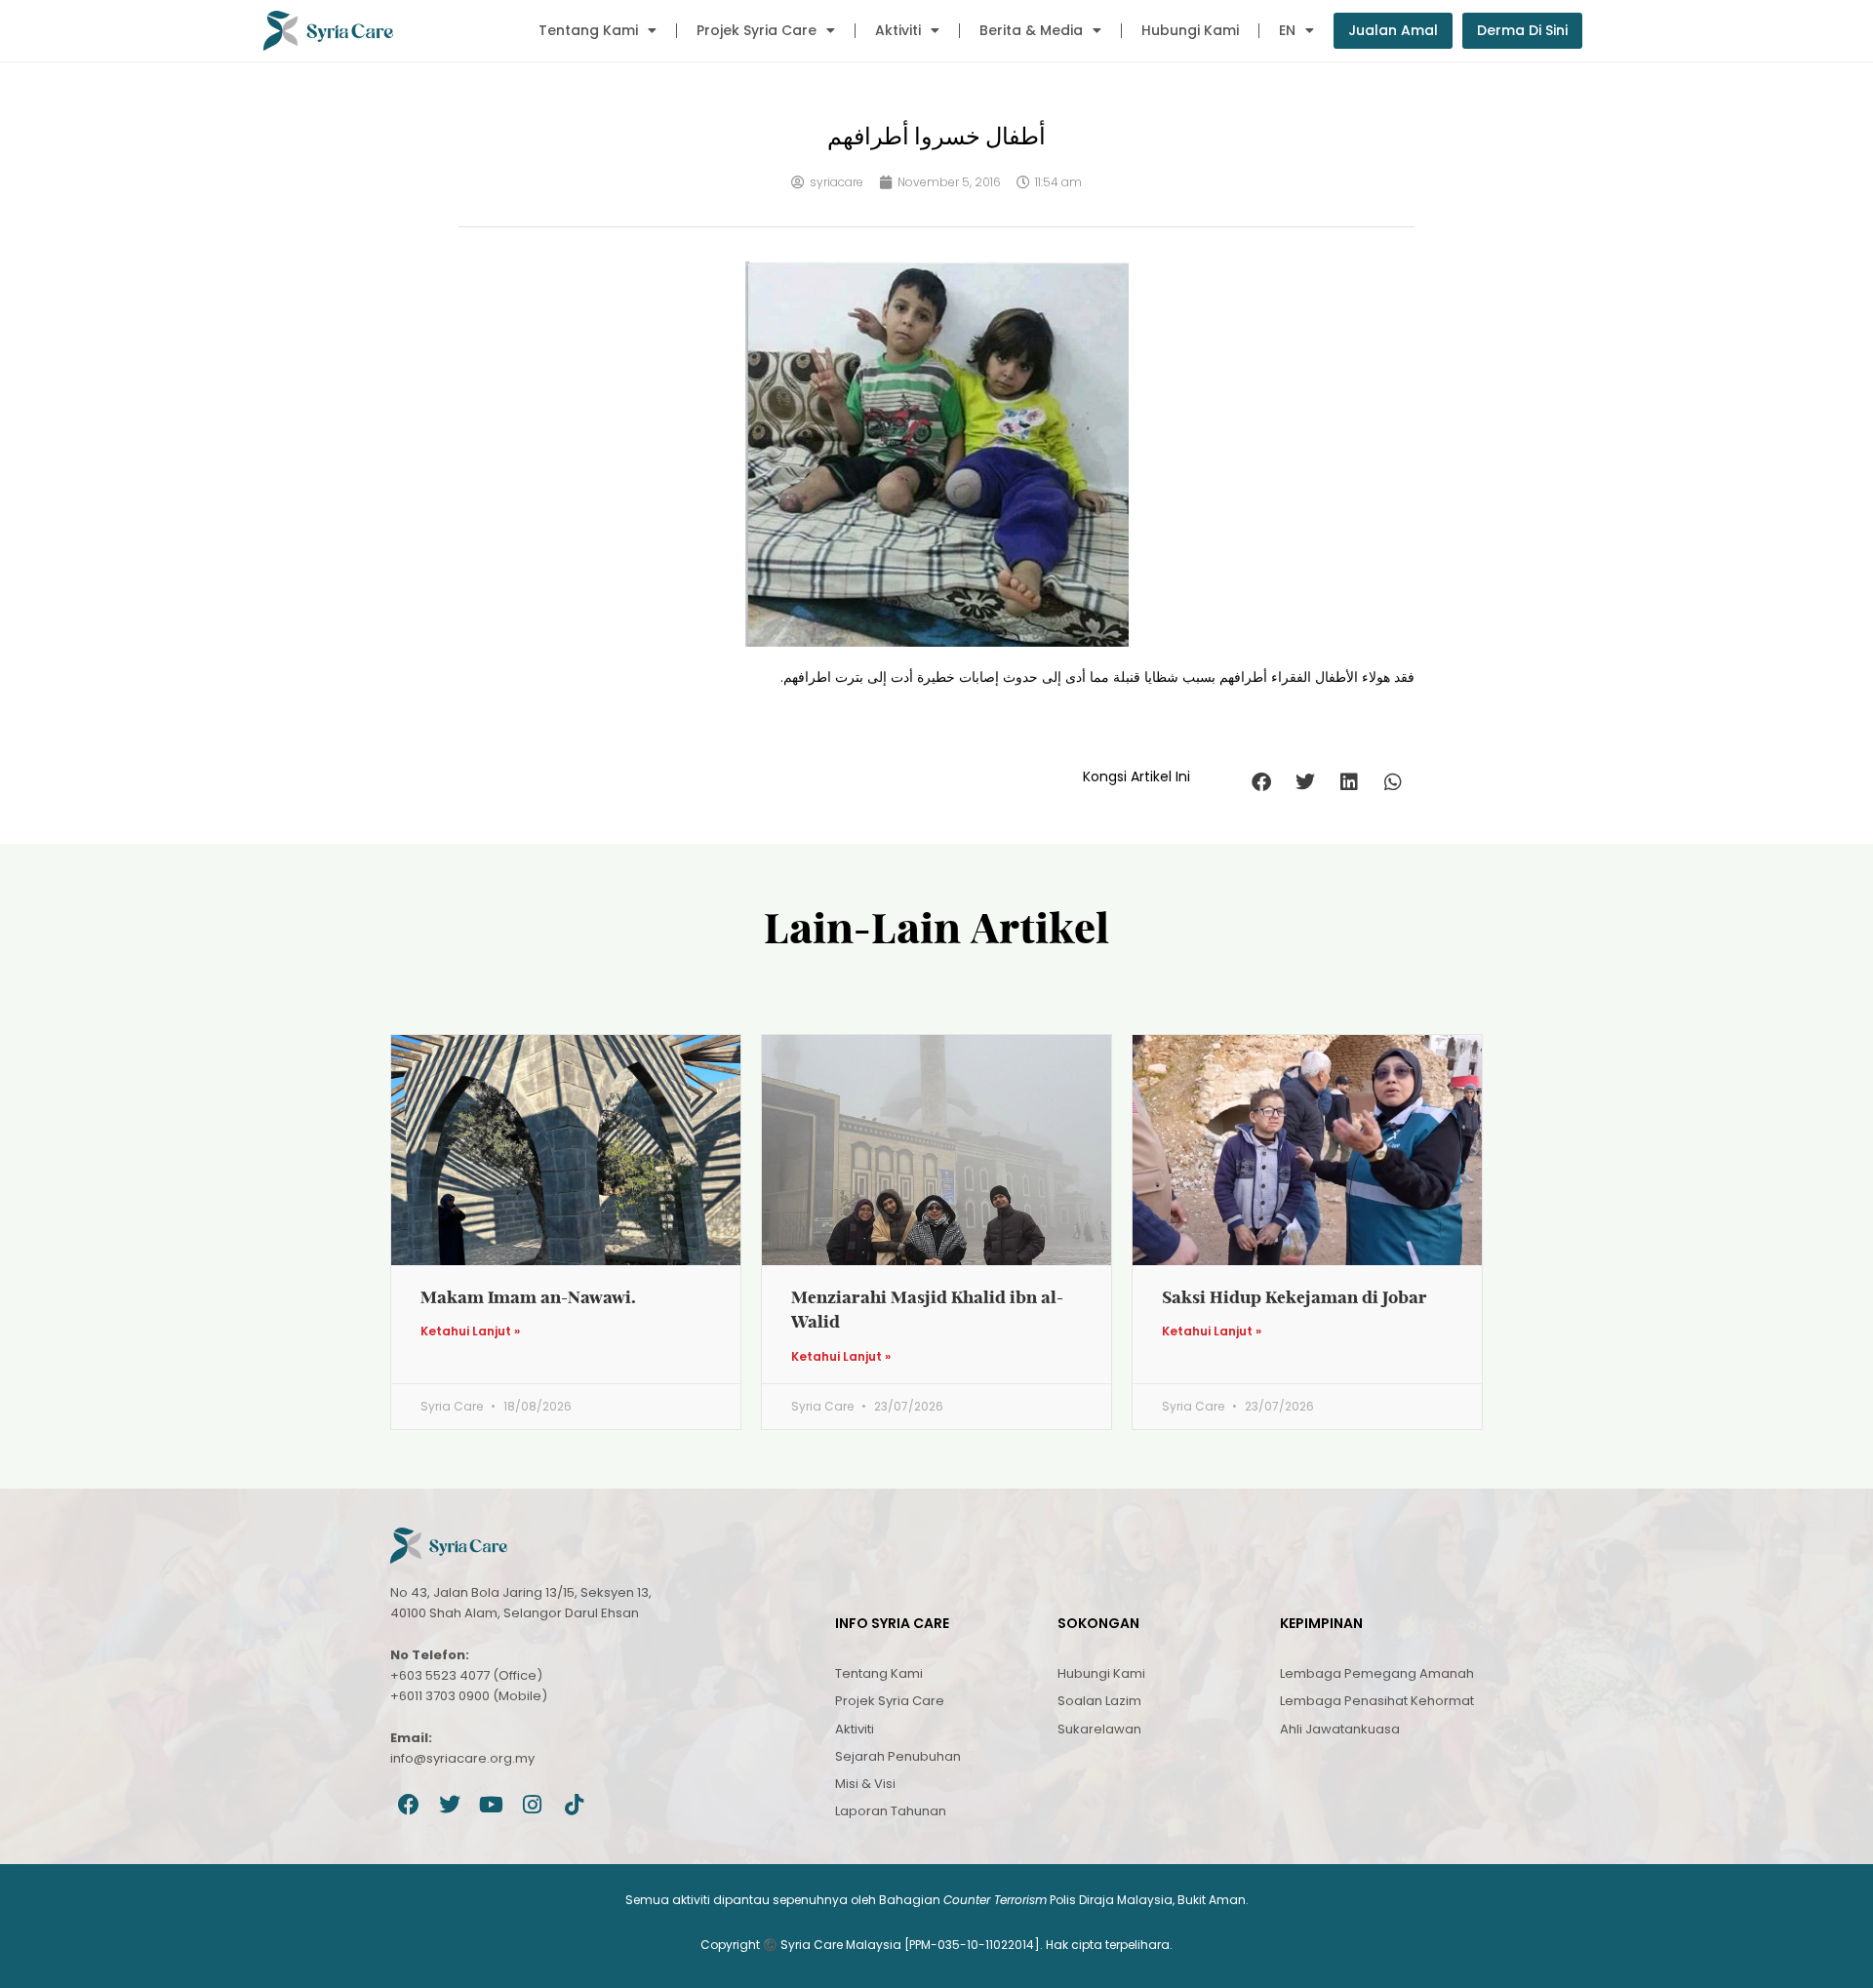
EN (1287, 30)
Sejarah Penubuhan (898, 1756)
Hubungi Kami (1190, 30)
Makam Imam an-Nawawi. (528, 1297)
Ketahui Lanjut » (470, 1332)
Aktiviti (898, 30)
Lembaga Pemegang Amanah (1377, 1673)
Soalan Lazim (1099, 1701)
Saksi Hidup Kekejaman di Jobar (1295, 1297)
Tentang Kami (588, 30)
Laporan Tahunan (891, 1811)
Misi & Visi (865, 1784)
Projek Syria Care (757, 30)
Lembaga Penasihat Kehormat (1377, 1701)
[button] (1261, 783)
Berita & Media (1031, 30)
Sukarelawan (1099, 1729)
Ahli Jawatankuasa (1340, 1729)
